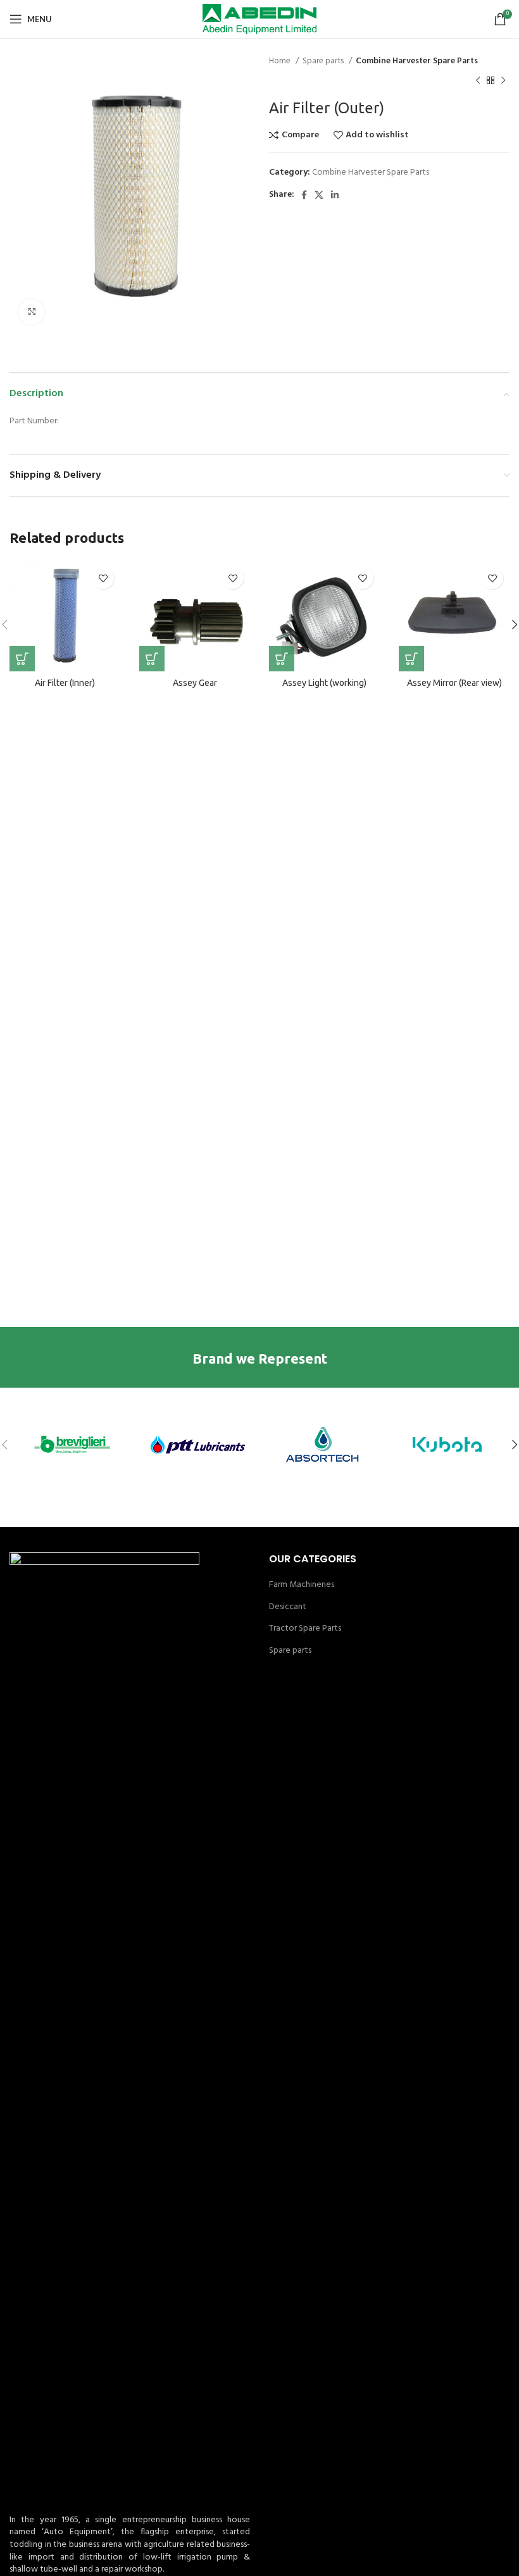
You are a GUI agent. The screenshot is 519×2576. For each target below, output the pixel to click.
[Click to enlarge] (32, 312)
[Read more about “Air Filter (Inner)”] (22, 659)
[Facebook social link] (304, 195)
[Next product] (503, 80)
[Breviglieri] (72, 1445)
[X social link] (319, 195)
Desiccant (288, 1607)
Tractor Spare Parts (305, 1629)
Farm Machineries (302, 1585)
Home (281, 61)
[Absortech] (322, 1445)
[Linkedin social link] (335, 195)
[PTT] (197, 1445)
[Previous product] (478, 80)
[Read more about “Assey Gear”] (152, 659)
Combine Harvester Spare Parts (417, 61)
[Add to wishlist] (103, 578)
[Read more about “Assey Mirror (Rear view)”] (411, 659)
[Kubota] (447, 1445)
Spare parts (324, 61)
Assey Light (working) (324, 683)
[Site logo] (259, 19)
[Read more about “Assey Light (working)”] (282, 659)
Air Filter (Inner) (65, 683)
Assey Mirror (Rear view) (454, 683)
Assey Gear (195, 683)
